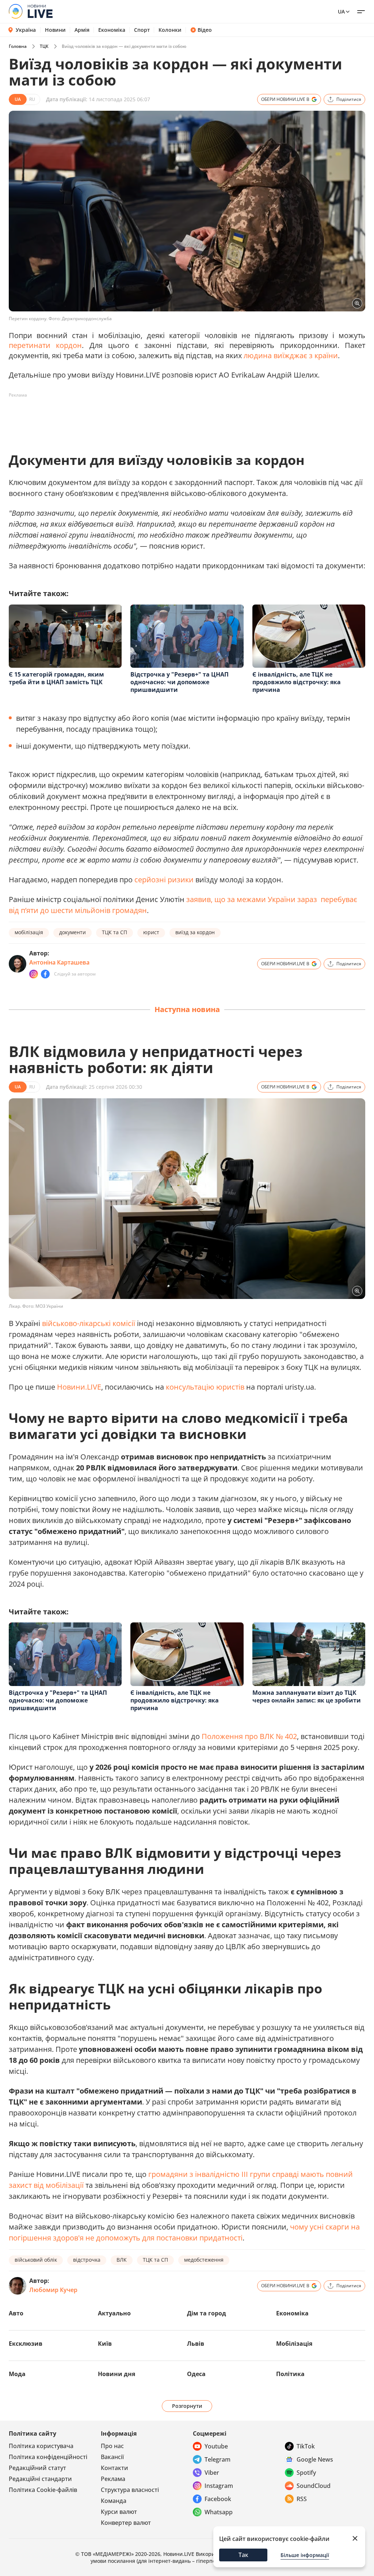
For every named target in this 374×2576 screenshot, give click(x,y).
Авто (16, 2313)
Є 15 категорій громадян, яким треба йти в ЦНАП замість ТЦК (56, 678)
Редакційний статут (37, 2468)
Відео (205, 30)
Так (243, 2555)
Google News (315, 2459)
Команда (114, 2501)
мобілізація (29, 932)
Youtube (216, 2446)
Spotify (306, 2473)
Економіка (112, 30)
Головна (18, 46)
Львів (196, 2344)
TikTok (306, 2446)
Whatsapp (219, 2512)
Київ (105, 2344)
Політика (290, 2374)
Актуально (114, 2313)
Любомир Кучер (53, 2290)
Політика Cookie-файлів (43, 2490)
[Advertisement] (142, 417)
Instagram (219, 2486)
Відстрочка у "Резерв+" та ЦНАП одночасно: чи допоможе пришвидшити (180, 682)
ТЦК (44, 46)
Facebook (218, 2499)
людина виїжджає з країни (291, 355)
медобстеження (204, 2260)
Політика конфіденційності (48, 2457)
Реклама (113, 2479)
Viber (212, 2473)
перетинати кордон (45, 345)
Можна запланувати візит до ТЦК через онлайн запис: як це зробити (307, 1696)
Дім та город (207, 2313)
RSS (302, 2499)
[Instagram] (34, 974)
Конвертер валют (126, 2523)
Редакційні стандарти (40, 2479)
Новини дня (117, 2374)
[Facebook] (45, 974)
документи (72, 932)
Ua (341, 12)
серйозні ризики (164, 880)
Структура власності (130, 2490)
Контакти (115, 2468)
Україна (26, 30)
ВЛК (122, 2260)
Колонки (170, 30)
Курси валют (119, 2512)
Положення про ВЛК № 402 (249, 1736)
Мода (17, 2374)
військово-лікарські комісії (89, 1323)
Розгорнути (187, 2406)
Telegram (217, 2459)
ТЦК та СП (115, 932)
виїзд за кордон (195, 932)
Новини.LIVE (79, 1387)
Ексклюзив (26, 2344)
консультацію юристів (205, 1387)
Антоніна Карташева (59, 962)
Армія (82, 30)
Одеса (196, 2374)
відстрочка (87, 2260)
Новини (55, 30)
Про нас (112, 2446)
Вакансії (112, 2457)
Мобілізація (294, 2344)
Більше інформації (305, 2555)
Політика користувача (41, 2446)
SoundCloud (314, 2486)
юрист (151, 932)
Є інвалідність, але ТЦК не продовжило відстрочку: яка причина (297, 682)
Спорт (142, 30)
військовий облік (36, 2260)
